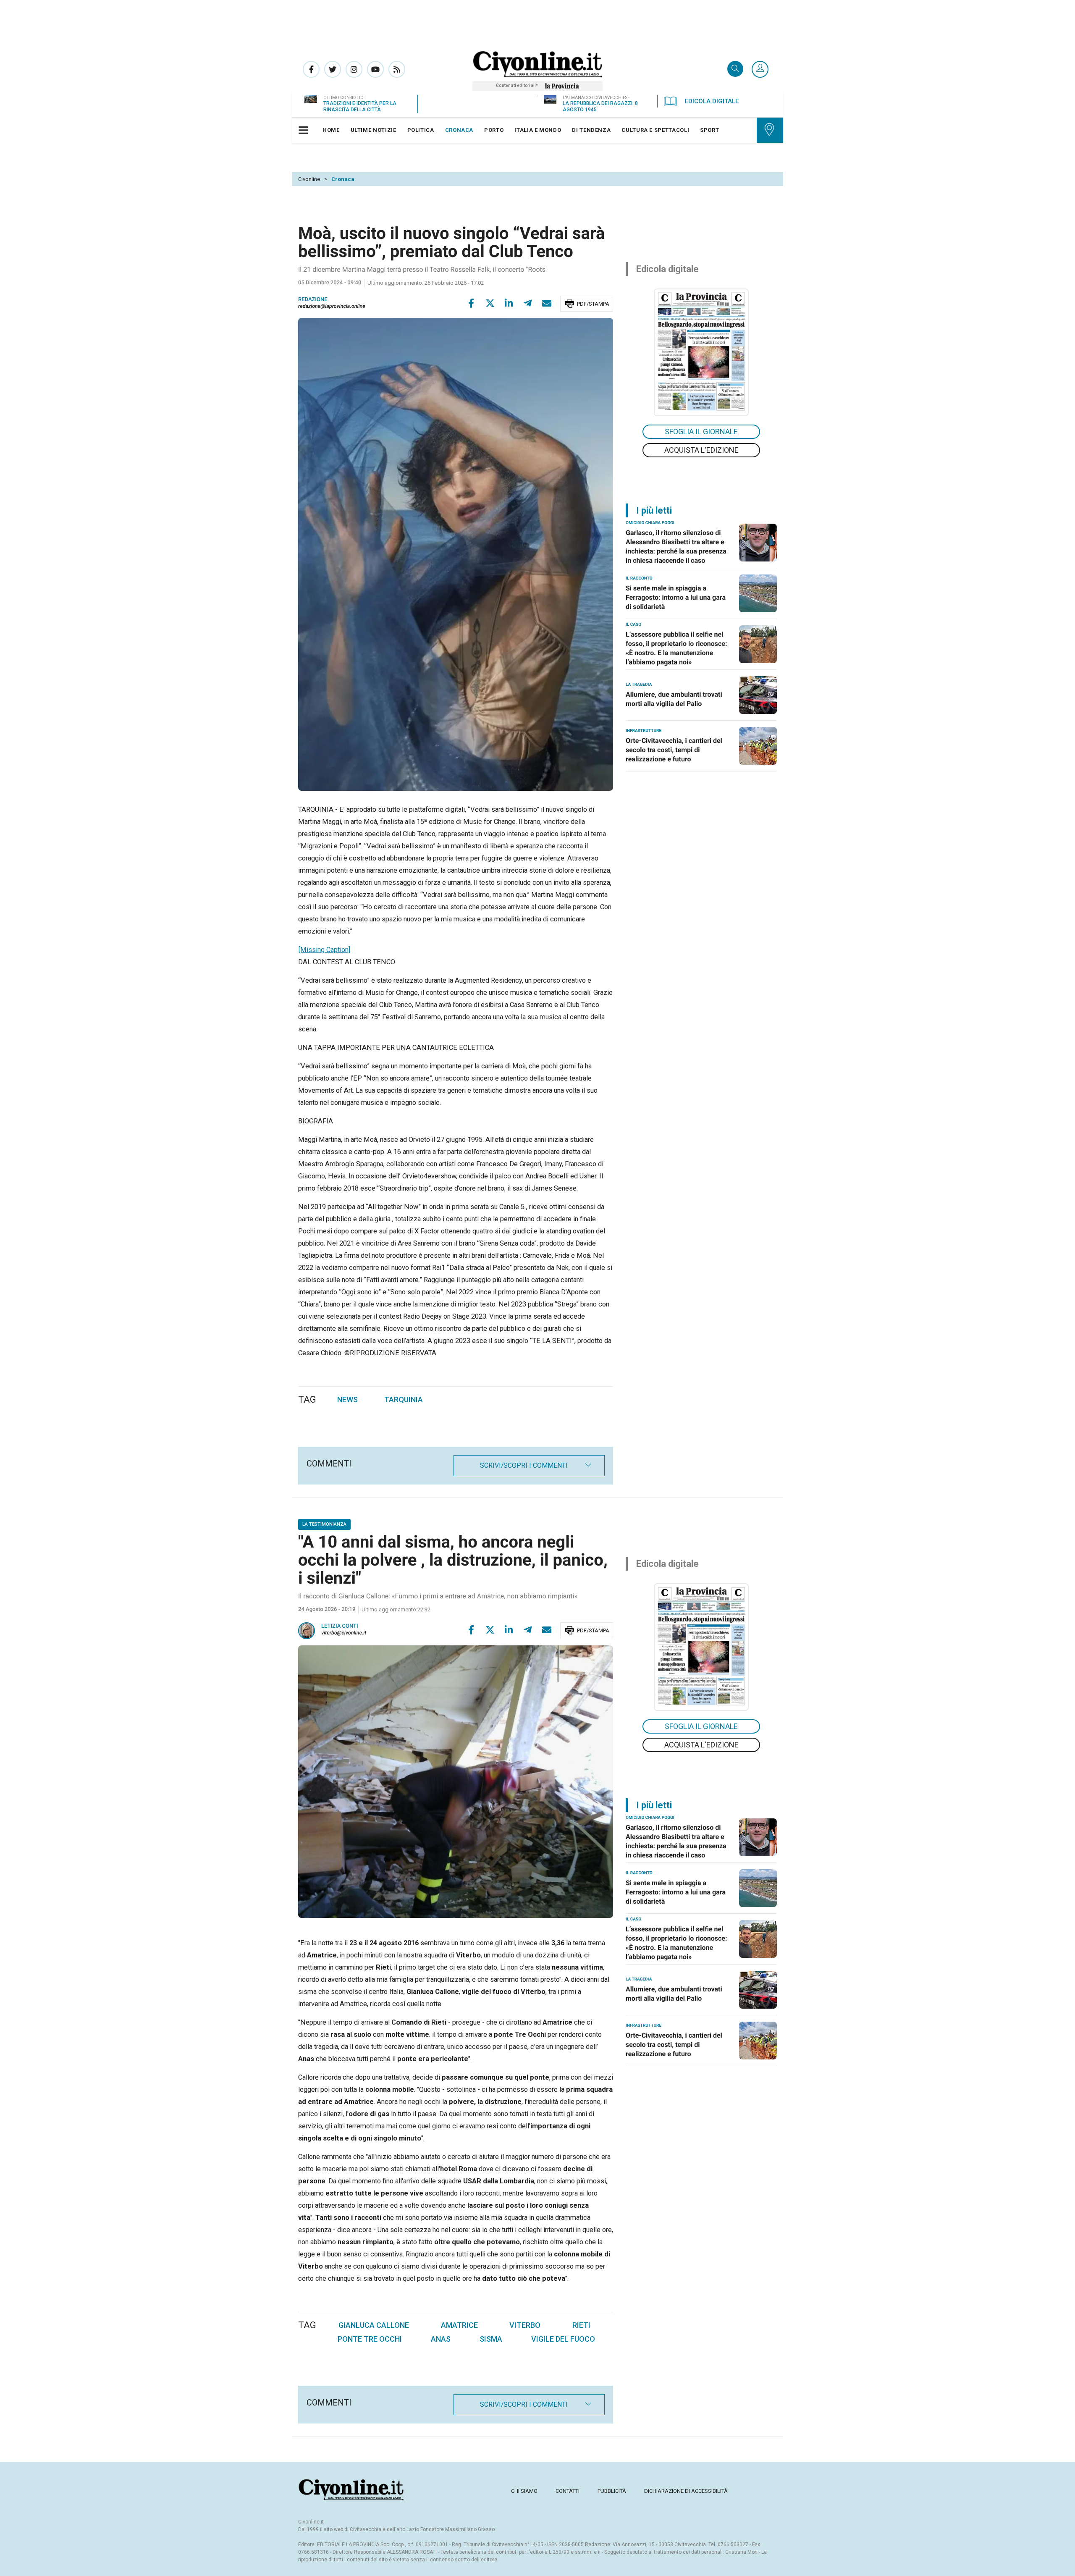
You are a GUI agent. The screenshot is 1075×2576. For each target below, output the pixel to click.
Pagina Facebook (311, 69)
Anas (441, 2339)
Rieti (581, 2325)
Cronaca (343, 179)
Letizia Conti (340, 1626)
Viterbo (525, 2325)
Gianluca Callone (374, 2325)
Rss (397, 69)
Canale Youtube (375, 69)
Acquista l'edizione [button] (701, 450)
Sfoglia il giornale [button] (701, 432)
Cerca (735, 70)
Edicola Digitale (712, 101)
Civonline (309, 179)
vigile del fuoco (563, 2339)
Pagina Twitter (333, 69)
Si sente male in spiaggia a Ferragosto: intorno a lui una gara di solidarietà (676, 597)
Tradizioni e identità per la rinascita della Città (360, 106)
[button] (760, 70)
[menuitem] (331, 130)
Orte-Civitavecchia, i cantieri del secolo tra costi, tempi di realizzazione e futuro (674, 750)
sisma (491, 2339)
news (347, 1399)
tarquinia (404, 1399)
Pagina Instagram (354, 69)
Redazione (313, 300)
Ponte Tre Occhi (370, 2339)
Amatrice (459, 2325)
